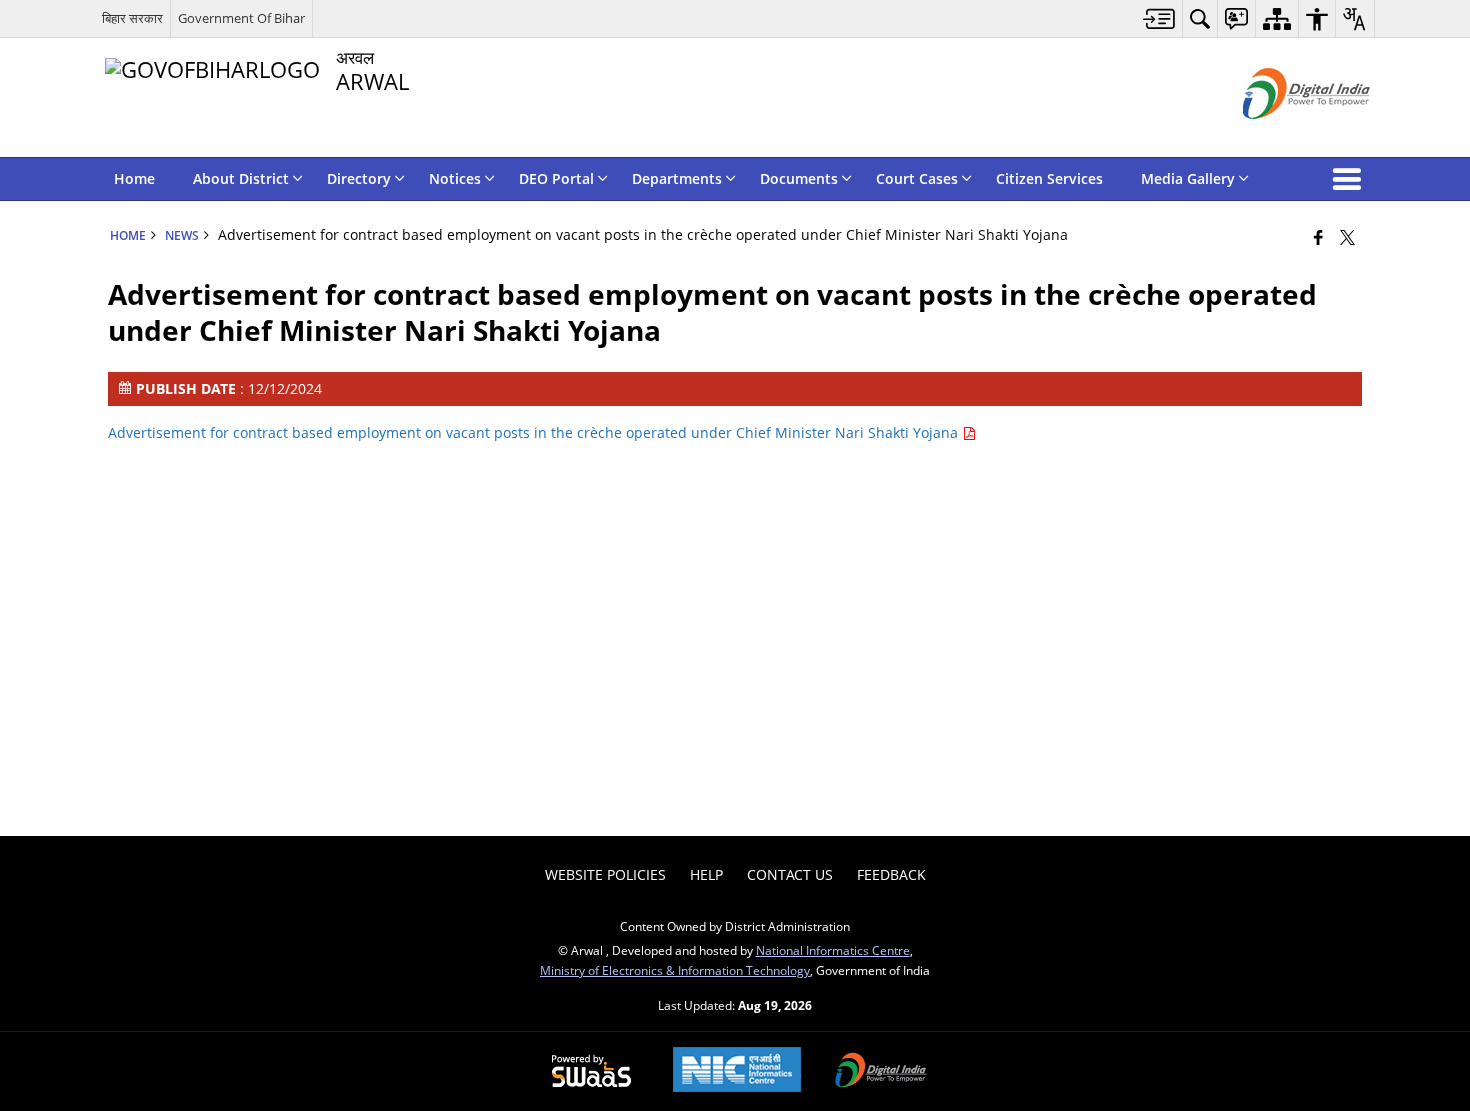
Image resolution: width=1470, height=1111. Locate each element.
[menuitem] (1159, 18)
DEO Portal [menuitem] (556, 178)
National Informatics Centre (833, 950)
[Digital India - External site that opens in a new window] (1281, 135)
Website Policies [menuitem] (605, 874)
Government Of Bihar (241, 18)
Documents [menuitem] (799, 178)
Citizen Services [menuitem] (1049, 178)
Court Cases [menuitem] (917, 178)
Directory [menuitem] (359, 178)
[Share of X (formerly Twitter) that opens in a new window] (1347, 237)
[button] (1351, 179)
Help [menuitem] (706, 874)
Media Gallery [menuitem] (1188, 178)
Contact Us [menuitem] (790, 874)
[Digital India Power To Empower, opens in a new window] (881, 1072)
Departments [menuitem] (677, 178)
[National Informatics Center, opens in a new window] (737, 1071)
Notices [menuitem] (455, 178)
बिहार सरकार (132, 18)
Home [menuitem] (134, 178)
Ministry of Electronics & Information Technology (675, 970)
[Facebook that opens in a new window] (1318, 237)
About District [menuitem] (241, 178)
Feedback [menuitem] (891, 874)
